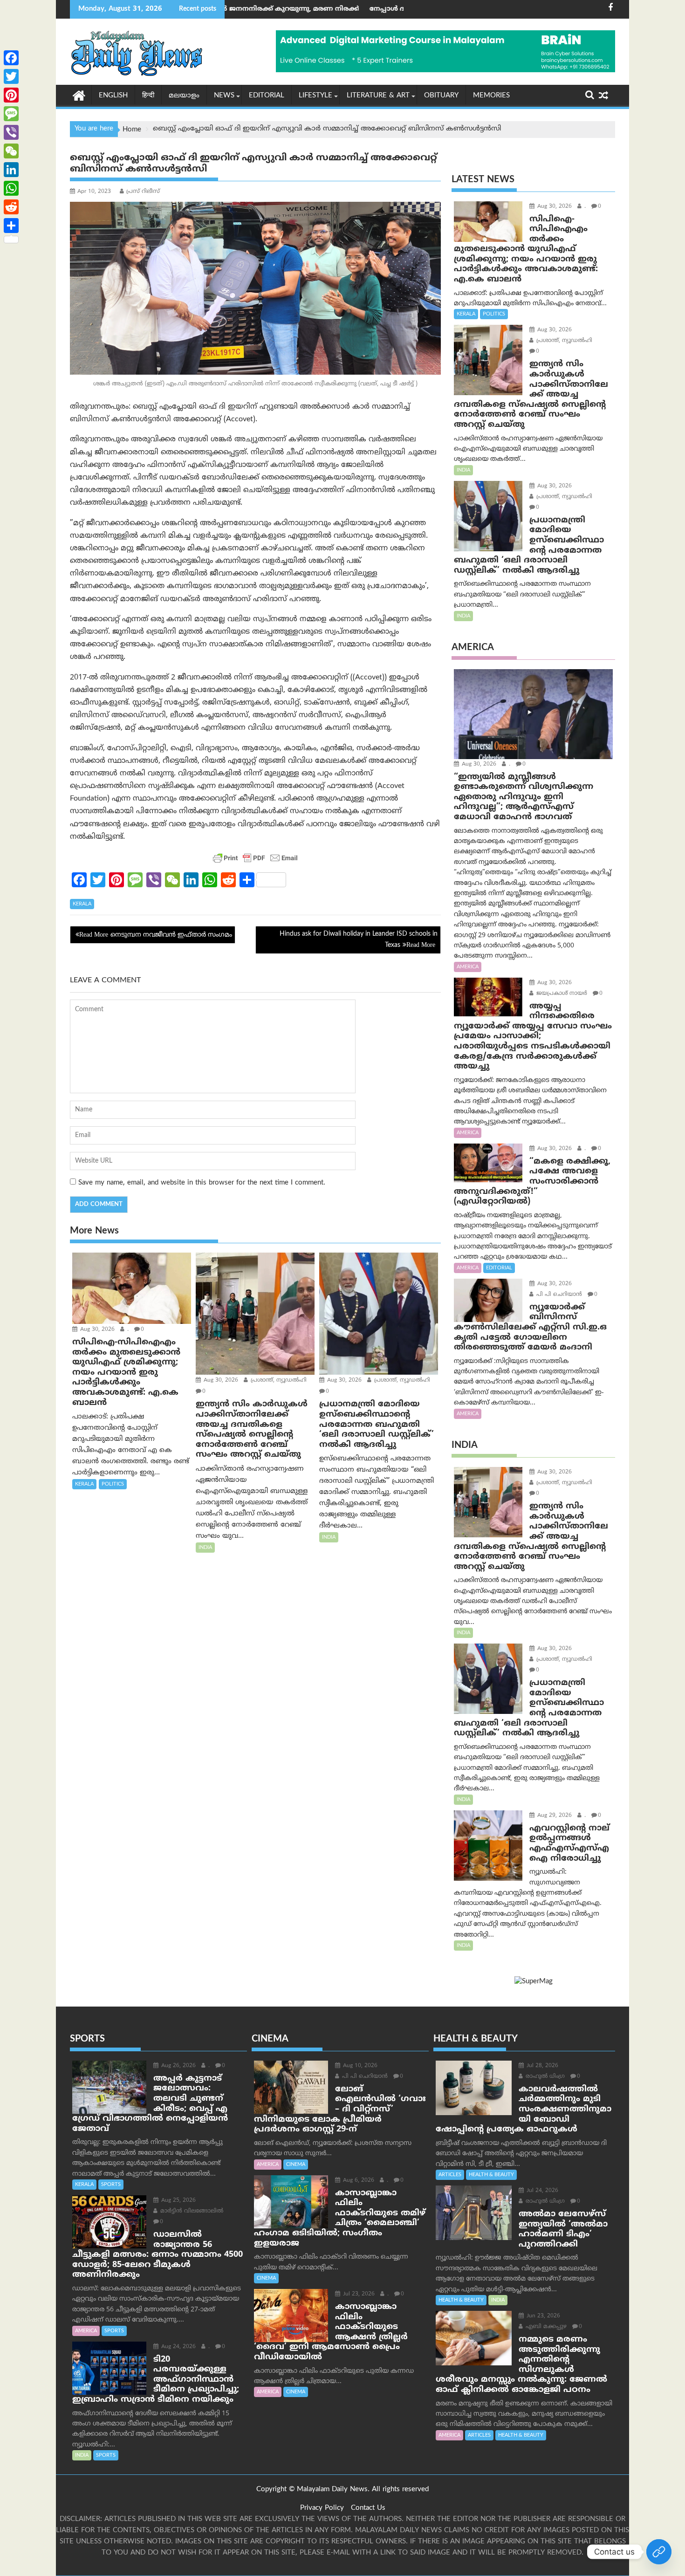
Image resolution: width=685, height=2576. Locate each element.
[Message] (11, 114)
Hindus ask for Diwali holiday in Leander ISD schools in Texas (359, 940)
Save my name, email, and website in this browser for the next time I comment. (202, 1183)
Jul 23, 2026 (358, 2294)
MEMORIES (491, 96)
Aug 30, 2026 (96, 1330)
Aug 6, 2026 (358, 2181)
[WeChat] (11, 151)
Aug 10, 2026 (359, 2066)
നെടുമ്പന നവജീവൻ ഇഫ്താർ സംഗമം (171, 935)
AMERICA (468, 967)
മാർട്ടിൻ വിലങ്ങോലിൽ (191, 2211)
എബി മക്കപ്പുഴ (545, 2327)
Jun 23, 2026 (542, 2316)
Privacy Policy (322, 2508)
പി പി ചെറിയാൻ (558, 1295)
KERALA (82, 904)
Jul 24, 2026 (541, 2191)
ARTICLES (450, 2175)
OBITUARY (441, 96)
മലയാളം (184, 96)
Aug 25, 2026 (178, 2201)
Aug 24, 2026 (178, 2347)
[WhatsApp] (11, 188)
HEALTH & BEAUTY (491, 2175)
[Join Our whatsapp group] (659, 2552)
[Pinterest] (11, 95)
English (113, 96)
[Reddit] (11, 207)
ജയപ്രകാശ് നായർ (561, 994)
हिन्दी (148, 96)
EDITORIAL (267, 96)
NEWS (224, 96)
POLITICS (113, 1484)
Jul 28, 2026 (541, 2066)
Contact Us (368, 2508)
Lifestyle (315, 96)
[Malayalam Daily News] (79, 95)
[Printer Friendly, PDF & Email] (255, 858)
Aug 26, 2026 (178, 2066)
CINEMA (296, 2165)
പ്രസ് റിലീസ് (143, 192)
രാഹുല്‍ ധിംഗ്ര (544, 2077)
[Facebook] (11, 58)
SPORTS (111, 2185)
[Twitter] (11, 76)
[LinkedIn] (11, 170)
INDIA (205, 1548)
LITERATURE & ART (378, 96)
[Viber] (11, 132)
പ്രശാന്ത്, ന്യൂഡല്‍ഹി (278, 1380)
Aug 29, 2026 (554, 1816)
